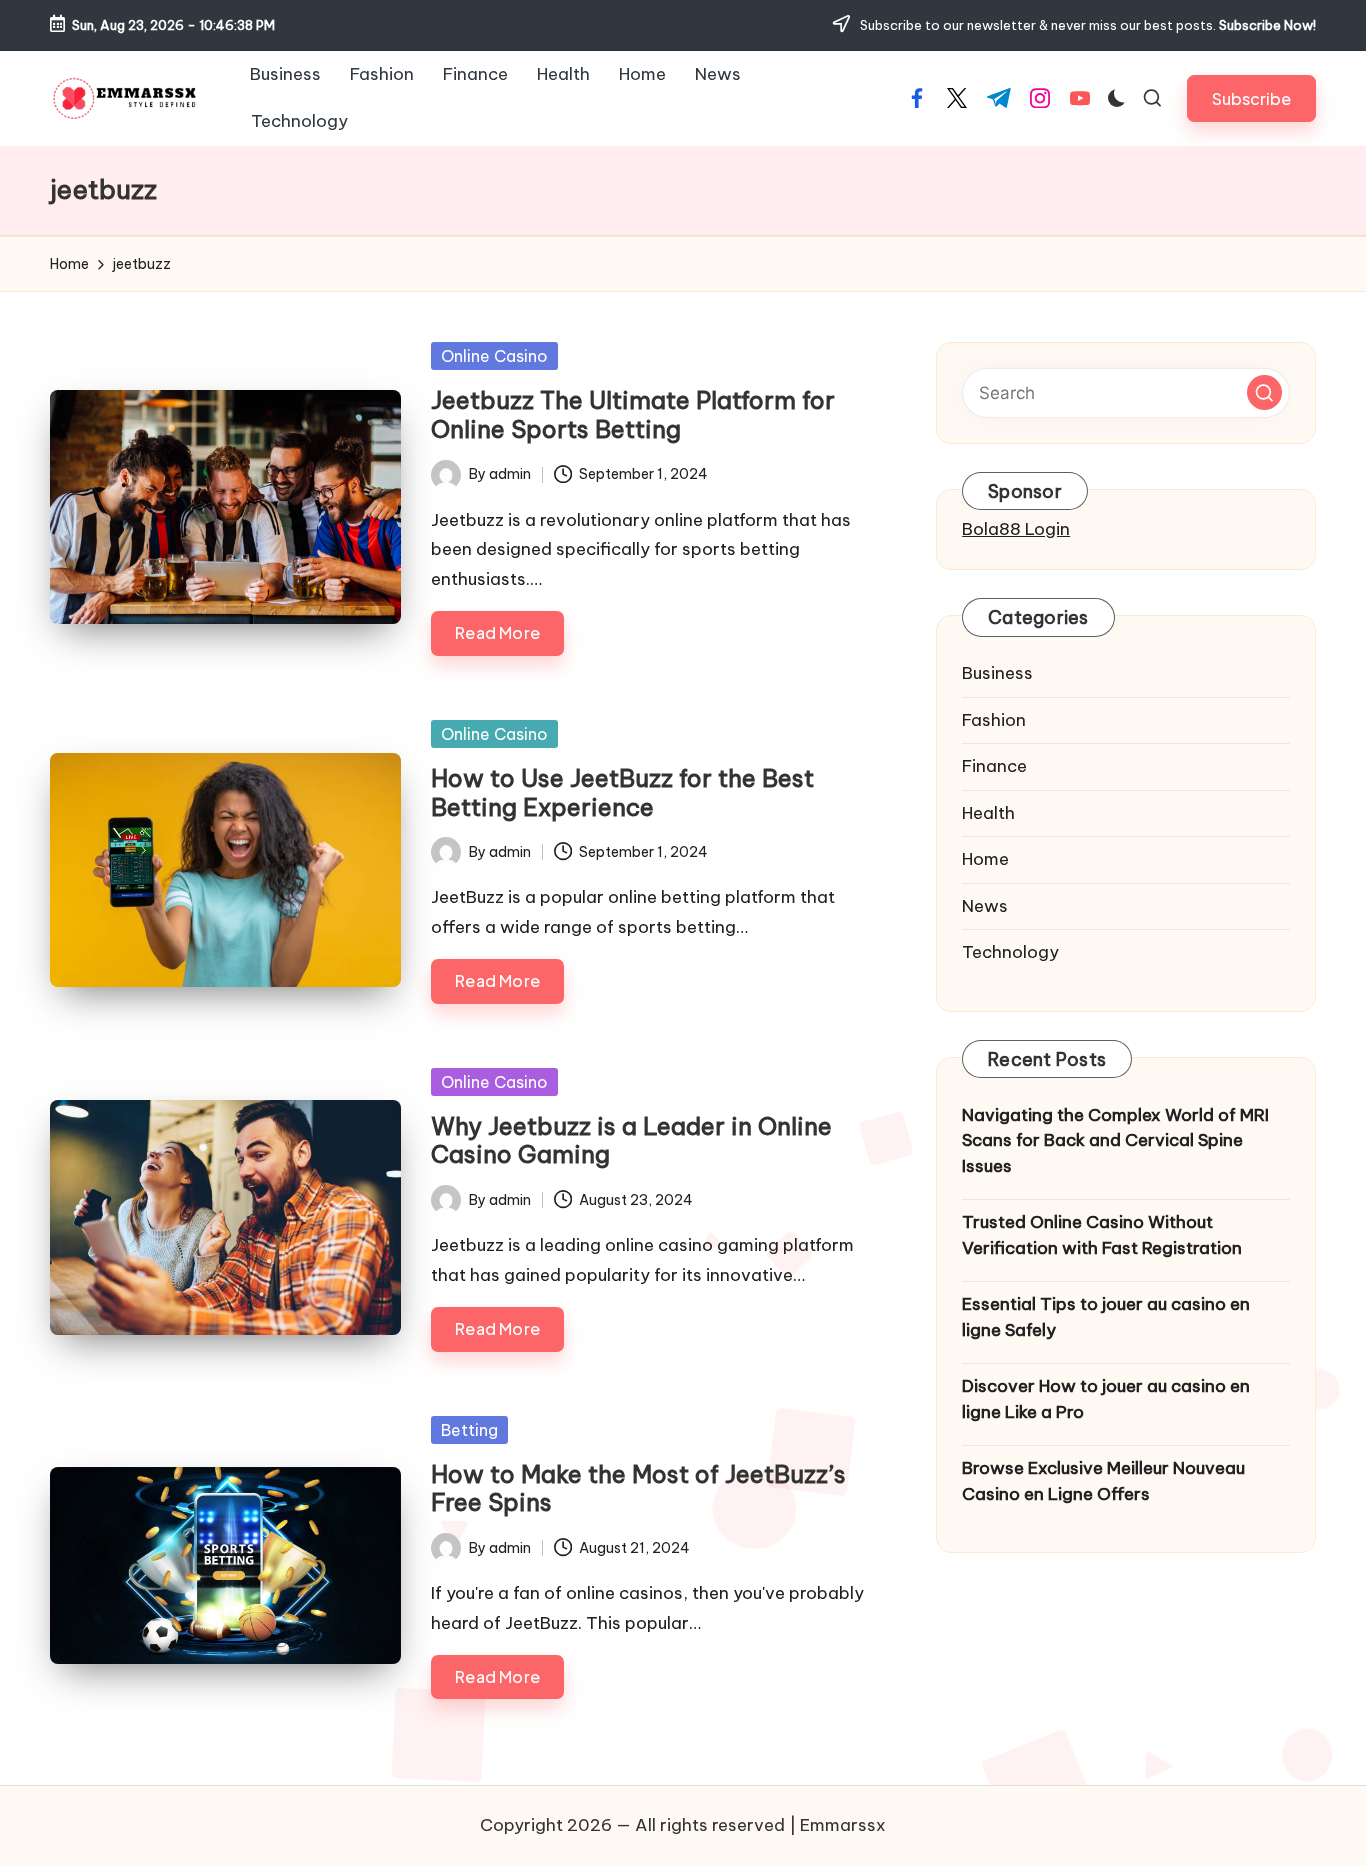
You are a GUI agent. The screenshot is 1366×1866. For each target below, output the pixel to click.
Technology (1010, 953)
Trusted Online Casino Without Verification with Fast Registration (1102, 1236)
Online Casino (494, 356)
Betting (469, 1430)
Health (988, 813)
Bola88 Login (1016, 529)
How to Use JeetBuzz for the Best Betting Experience (622, 792)
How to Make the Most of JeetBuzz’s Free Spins (638, 1488)
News (985, 906)
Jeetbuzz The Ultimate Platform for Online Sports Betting (633, 414)
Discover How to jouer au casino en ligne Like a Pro (1106, 1400)
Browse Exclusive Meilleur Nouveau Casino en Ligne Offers (1103, 1482)
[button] (1251, 98)
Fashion (994, 720)
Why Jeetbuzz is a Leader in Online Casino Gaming (631, 1140)
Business (997, 674)
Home (985, 860)
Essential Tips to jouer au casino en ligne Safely (1106, 1318)
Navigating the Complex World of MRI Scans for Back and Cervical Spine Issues (1115, 1140)
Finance (994, 767)
